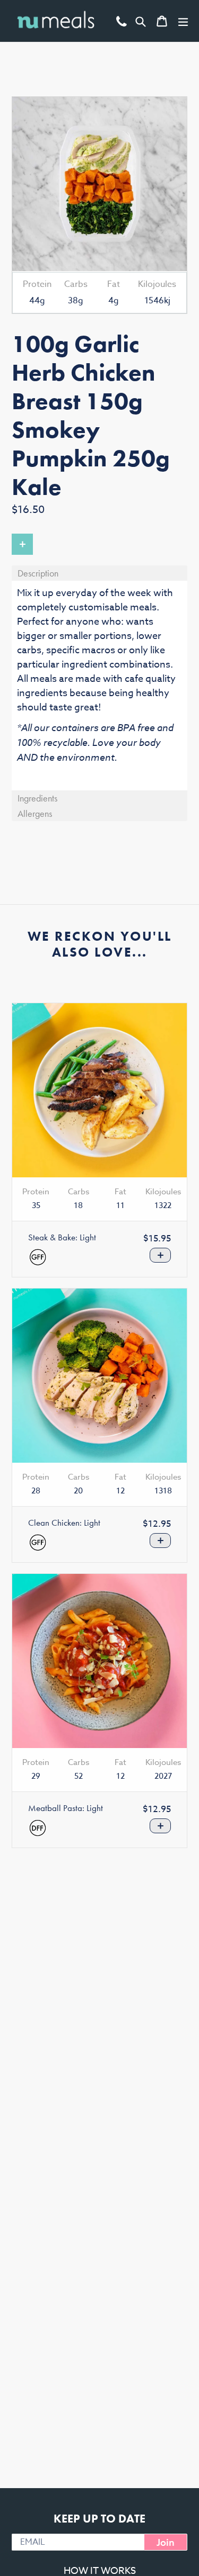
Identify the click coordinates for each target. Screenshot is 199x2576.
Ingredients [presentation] (37, 798)
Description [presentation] (38, 573)
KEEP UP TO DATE (99, 2519)
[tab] (99, 573)
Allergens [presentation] (35, 813)
